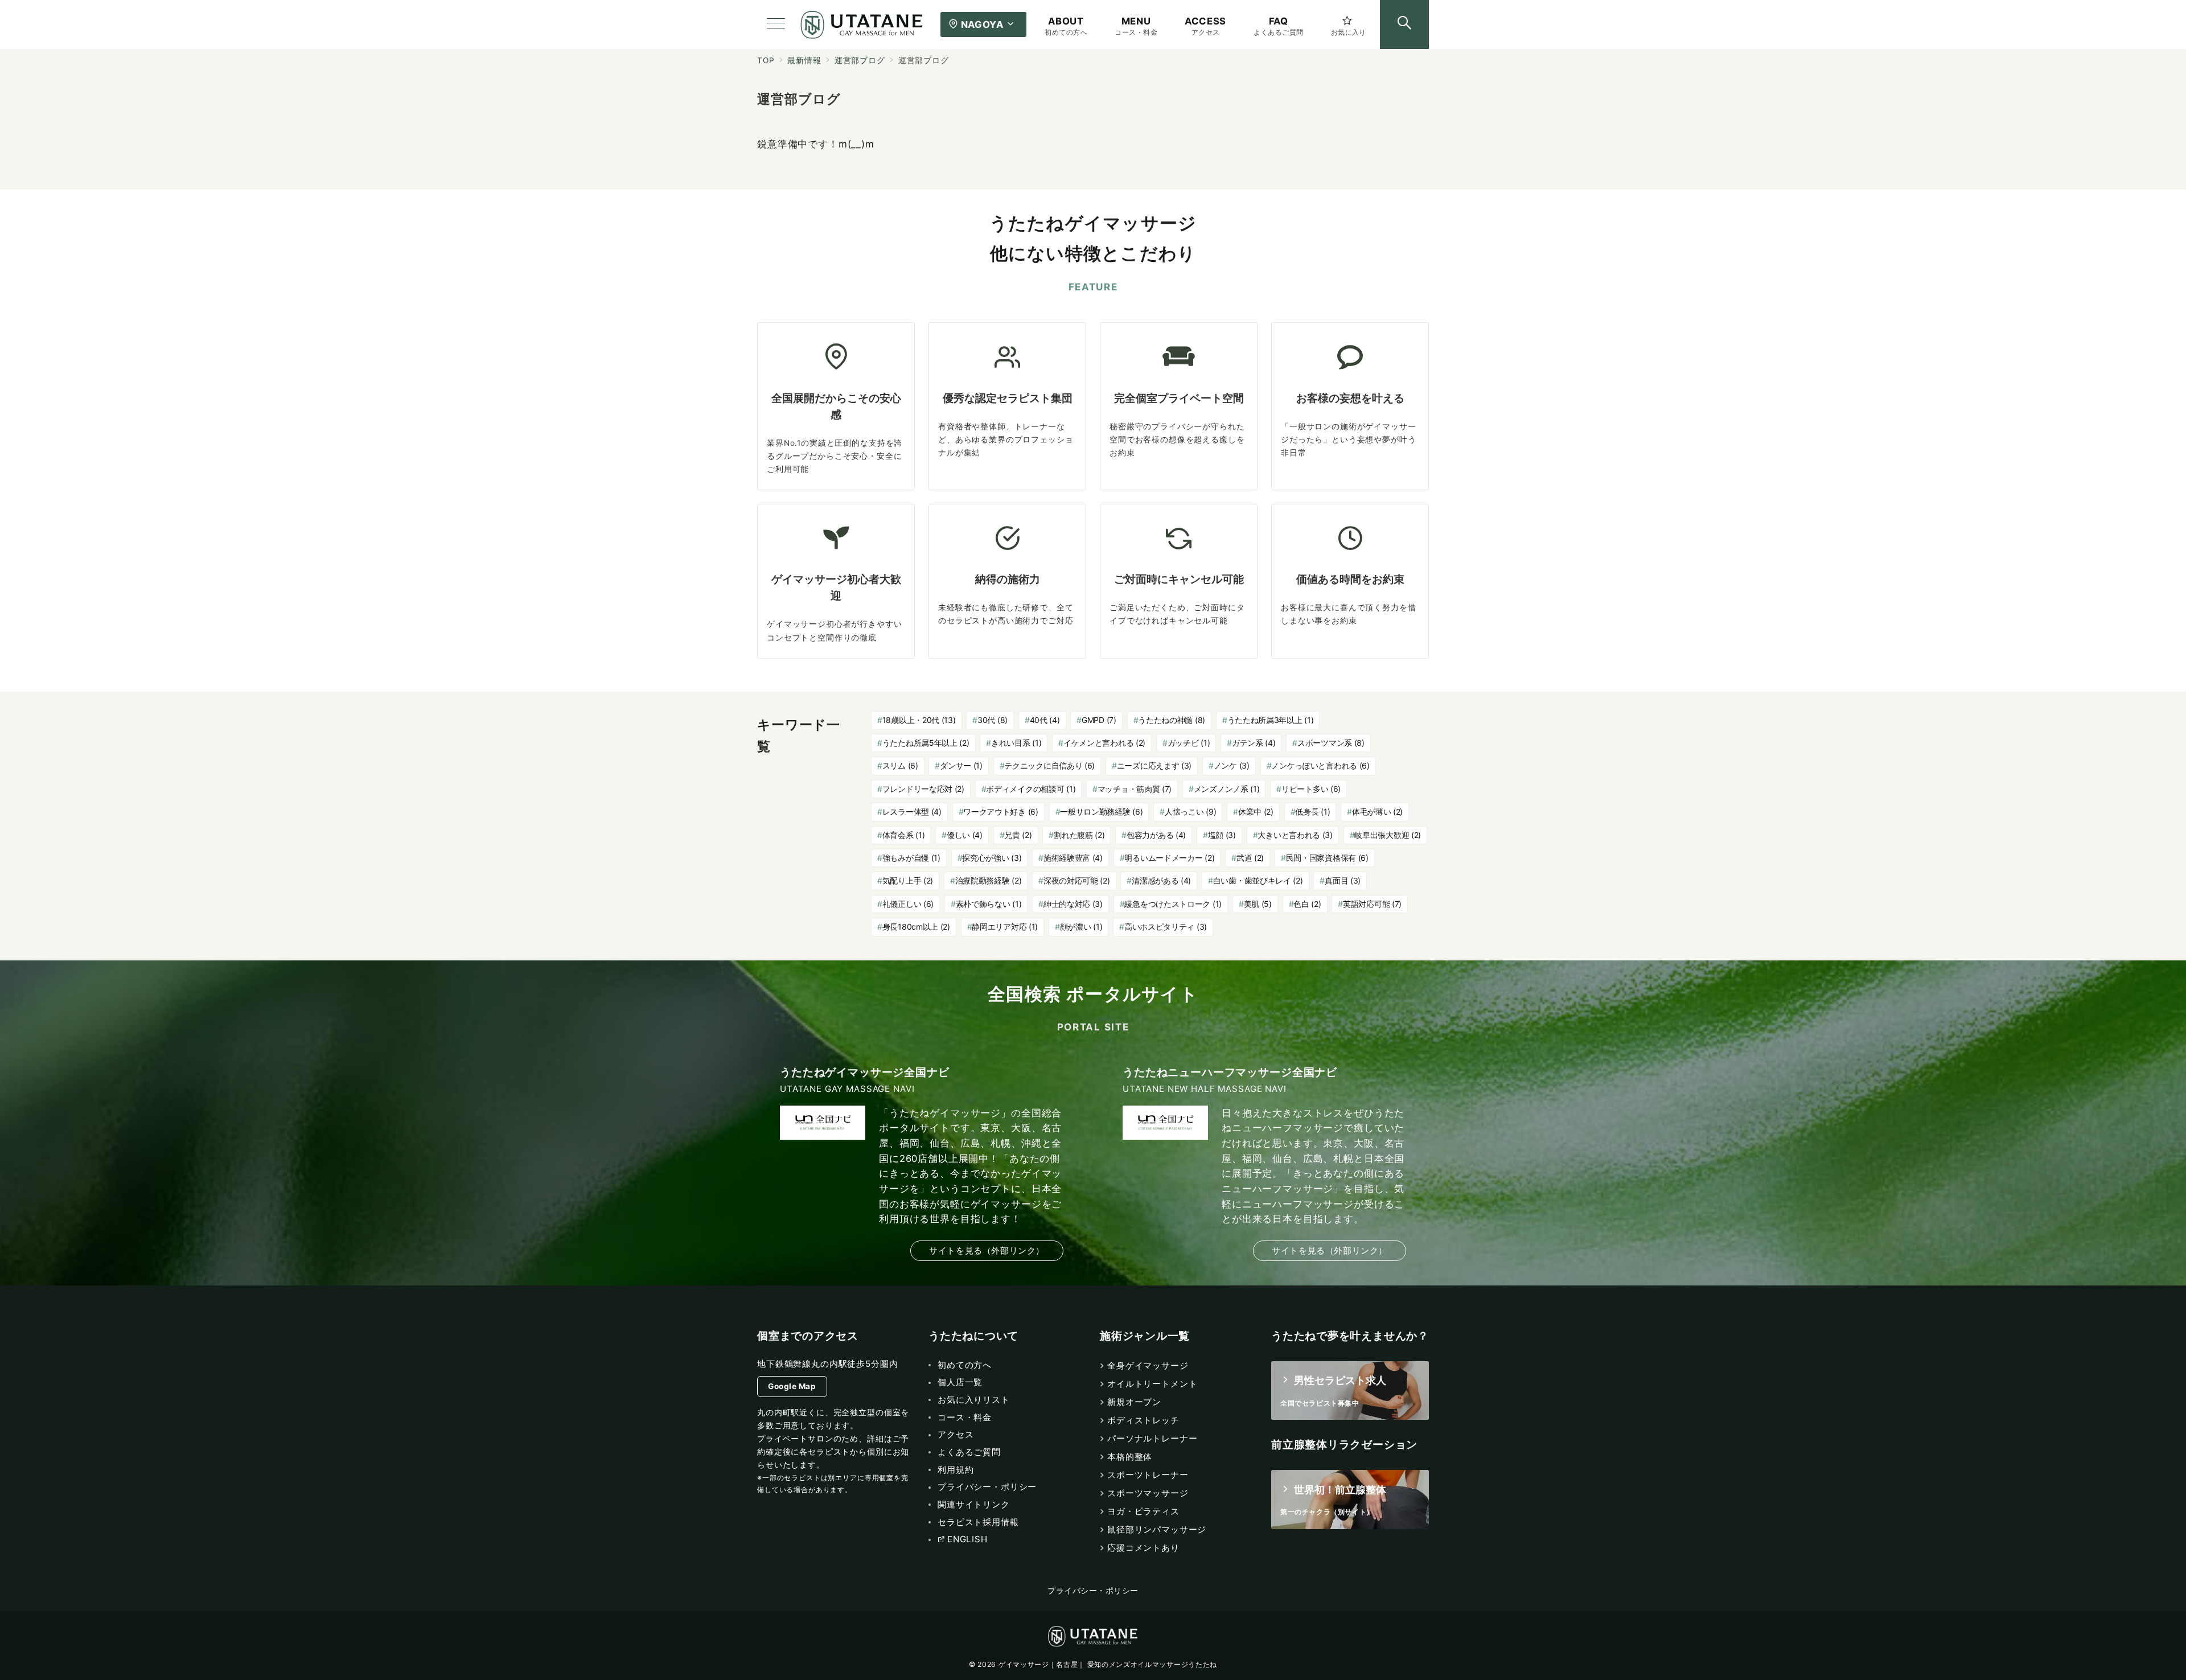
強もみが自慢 (911, 858)
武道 (1250, 858)
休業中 (1256, 812)
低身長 (1312, 812)
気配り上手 (908, 880)
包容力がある (1156, 835)
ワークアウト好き (1000, 812)
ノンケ (1232, 765)
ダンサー (961, 765)
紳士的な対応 (1073, 904)
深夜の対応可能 (1077, 880)
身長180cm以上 (916, 927)
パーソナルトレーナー (1152, 1438)
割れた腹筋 (1079, 835)
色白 (1307, 904)
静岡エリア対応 (1005, 927)
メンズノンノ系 (1227, 789)
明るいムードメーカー (1169, 858)
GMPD (1099, 720)
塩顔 (1222, 835)
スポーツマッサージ (1148, 1493)
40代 (1045, 720)
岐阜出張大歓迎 (1388, 835)
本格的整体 (1130, 1457)
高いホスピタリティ (1166, 927)
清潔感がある (1161, 880)
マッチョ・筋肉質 (1135, 789)
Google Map (792, 1386)
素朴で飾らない (989, 904)
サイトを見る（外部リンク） (987, 1250)
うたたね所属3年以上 (1271, 720)
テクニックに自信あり (1049, 765)
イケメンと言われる (1104, 743)
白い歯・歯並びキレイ (1258, 880)
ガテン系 (1254, 743)
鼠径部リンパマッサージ (1157, 1529)
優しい (965, 835)
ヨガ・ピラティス (1143, 1511)
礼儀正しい (908, 904)
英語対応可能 (1372, 904)
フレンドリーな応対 (923, 789)
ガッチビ (1189, 743)
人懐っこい (1190, 812)
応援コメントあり (1143, 1548)
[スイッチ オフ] (1404, 24)
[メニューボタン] (776, 24)
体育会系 (904, 835)
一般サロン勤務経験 (1101, 812)
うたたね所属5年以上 (926, 743)
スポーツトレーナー (1148, 1475)
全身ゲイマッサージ (1148, 1365)
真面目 (1343, 880)
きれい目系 (1016, 743)
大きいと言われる (1295, 835)
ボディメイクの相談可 (1031, 789)
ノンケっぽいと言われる (1320, 765)
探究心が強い (992, 858)
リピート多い (1311, 789)
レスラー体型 (912, 812)
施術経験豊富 (1073, 858)
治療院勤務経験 (989, 880)
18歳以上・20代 (919, 720)
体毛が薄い (1377, 812)
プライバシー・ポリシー (1093, 1591)
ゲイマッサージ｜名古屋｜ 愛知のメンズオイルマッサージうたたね (1108, 1664)
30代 (993, 720)
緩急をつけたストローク (1173, 904)
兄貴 (1018, 835)
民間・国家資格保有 (1327, 858)
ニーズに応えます (1154, 765)
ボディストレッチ (1143, 1420)
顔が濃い (1081, 927)
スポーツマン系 (1331, 743)
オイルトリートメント (1152, 1384)
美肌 (1258, 904)
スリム (900, 765)
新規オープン (1134, 1402)
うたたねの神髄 (1172, 720)
